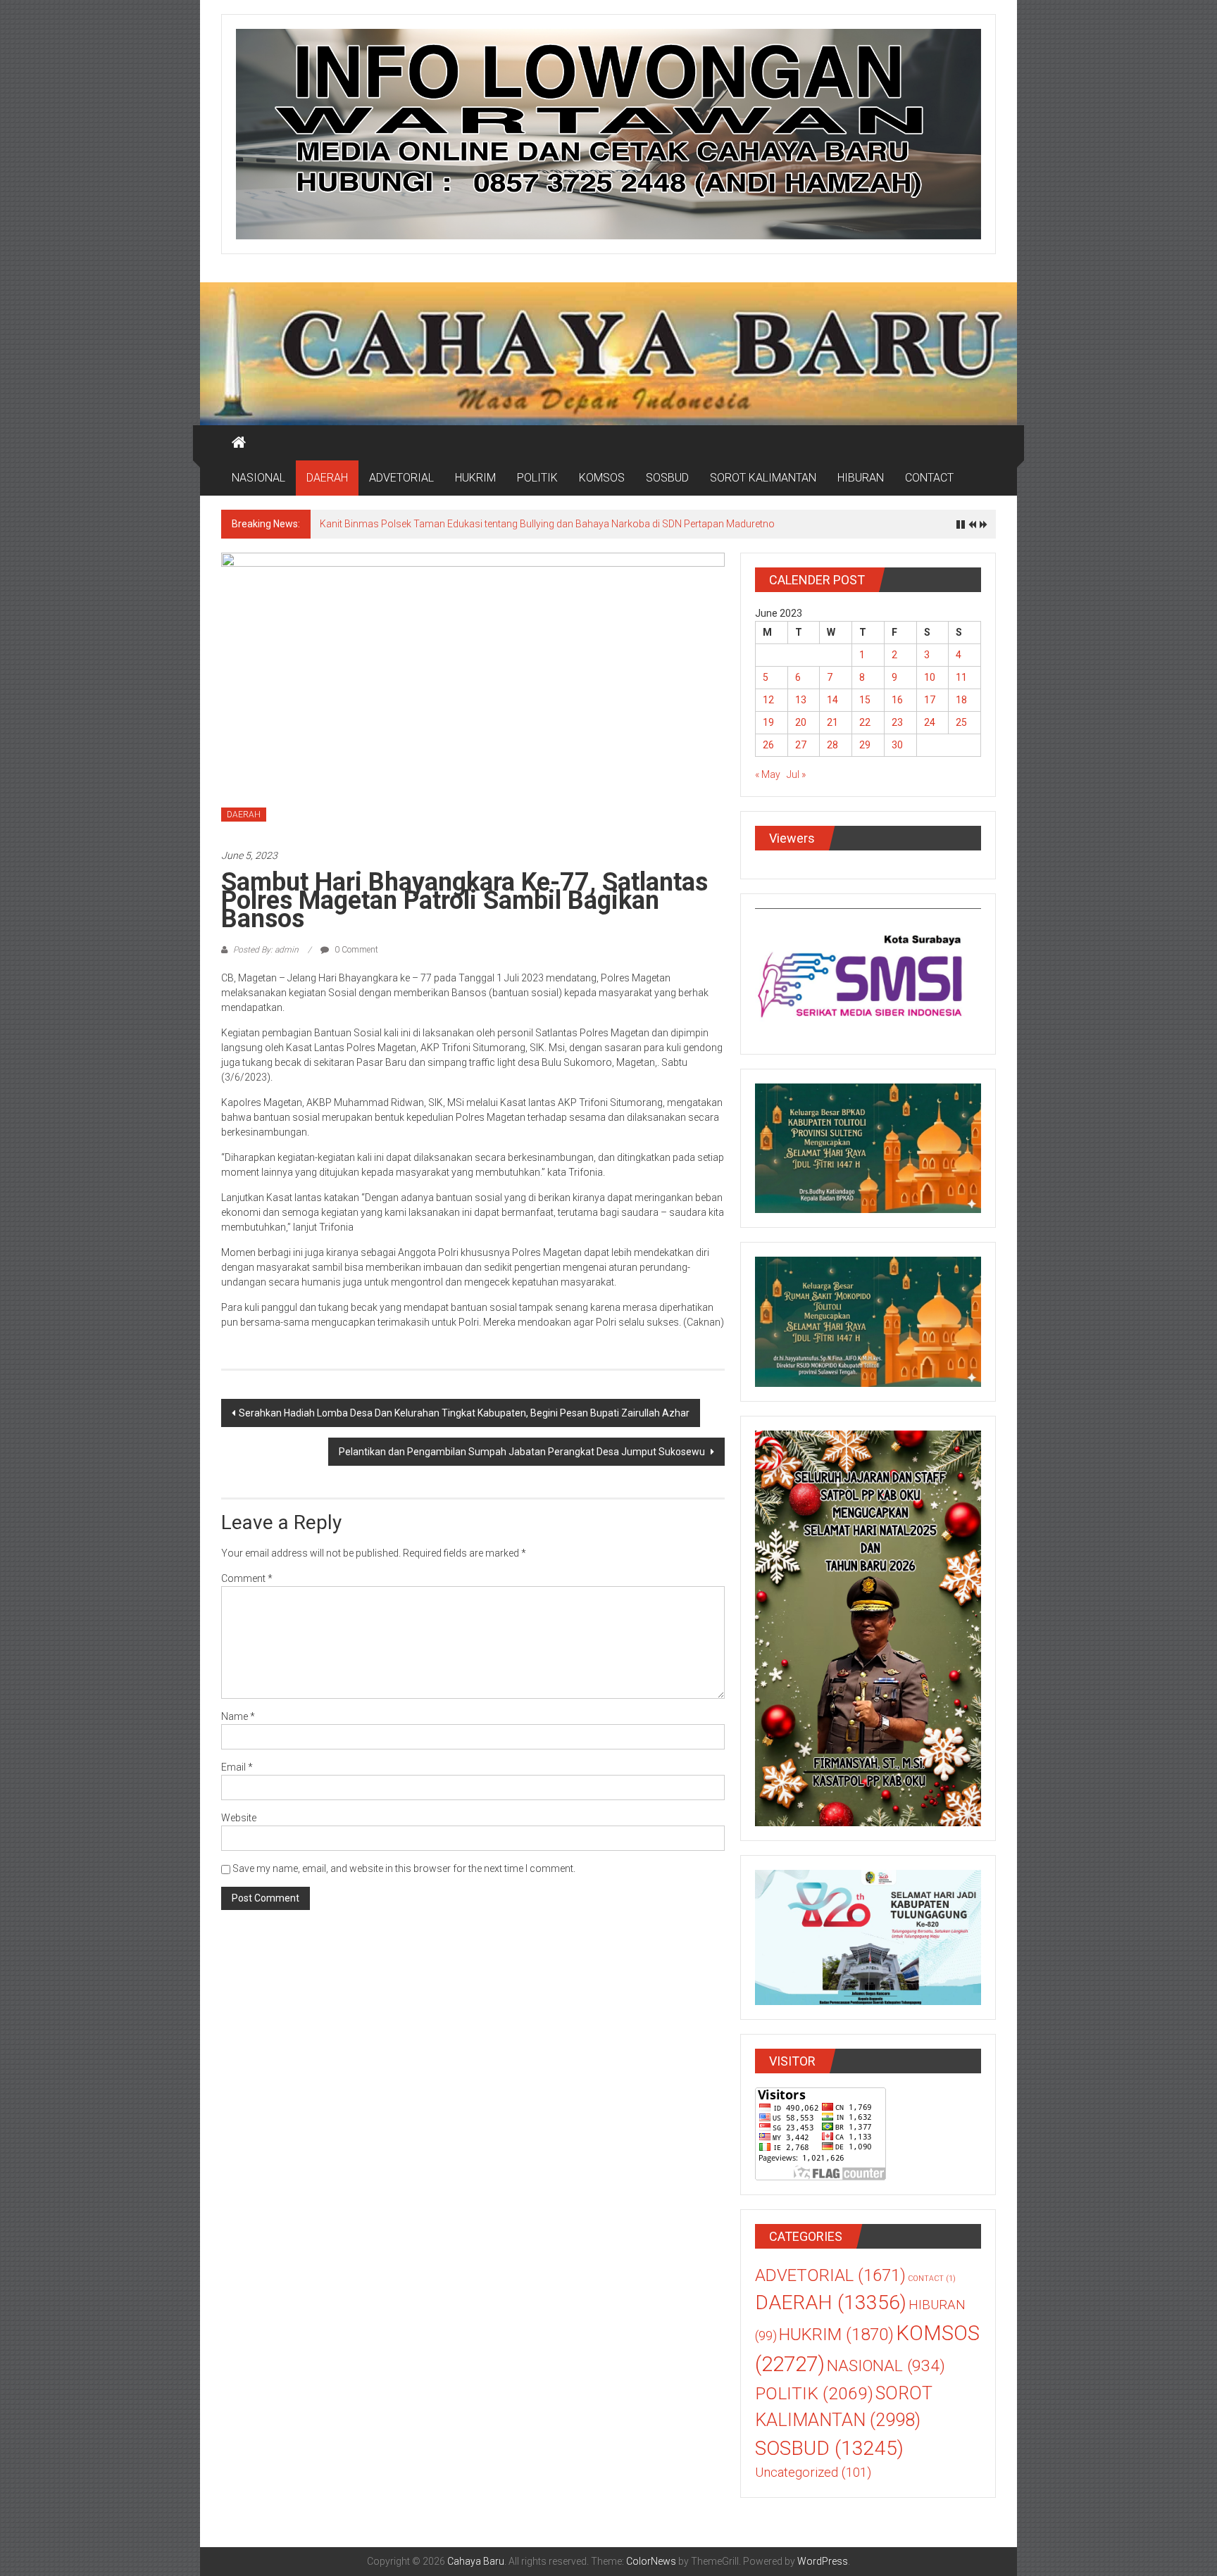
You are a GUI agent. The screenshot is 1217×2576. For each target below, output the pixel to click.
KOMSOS (602, 478)
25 (961, 722)
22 (865, 722)
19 (768, 722)
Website (239, 1818)
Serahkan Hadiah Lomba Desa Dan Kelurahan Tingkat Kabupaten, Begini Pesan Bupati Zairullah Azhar (464, 1413)
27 (801, 745)
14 (832, 700)
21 (832, 722)
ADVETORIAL (401, 478)
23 (897, 722)
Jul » (796, 774)
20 (801, 722)
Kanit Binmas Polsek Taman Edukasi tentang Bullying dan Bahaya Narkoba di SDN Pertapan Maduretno (548, 524)
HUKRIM (475, 478)
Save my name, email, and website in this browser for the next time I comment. (404, 1868)
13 (801, 700)
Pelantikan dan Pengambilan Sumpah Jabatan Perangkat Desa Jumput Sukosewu (523, 1452)
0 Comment (355, 950)
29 (865, 745)
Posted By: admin (266, 950)
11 (961, 677)
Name (238, 1716)
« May (768, 774)
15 (865, 700)
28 (832, 745)
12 (768, 700)
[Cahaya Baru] (239, 443)
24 (930, 722)
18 (961, 700)
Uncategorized (813, 2473)
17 (930, 700)
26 (768, 745)
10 (930, 677)
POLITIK (537, 478)
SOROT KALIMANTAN (763, 478)
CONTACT (929, 478)
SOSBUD (667, 478)
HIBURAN (861, 478)
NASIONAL (258, 478)
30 (897, 745)
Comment (247, 1578)
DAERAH (327, 478)
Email (237, 1767)
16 (897, 700)
